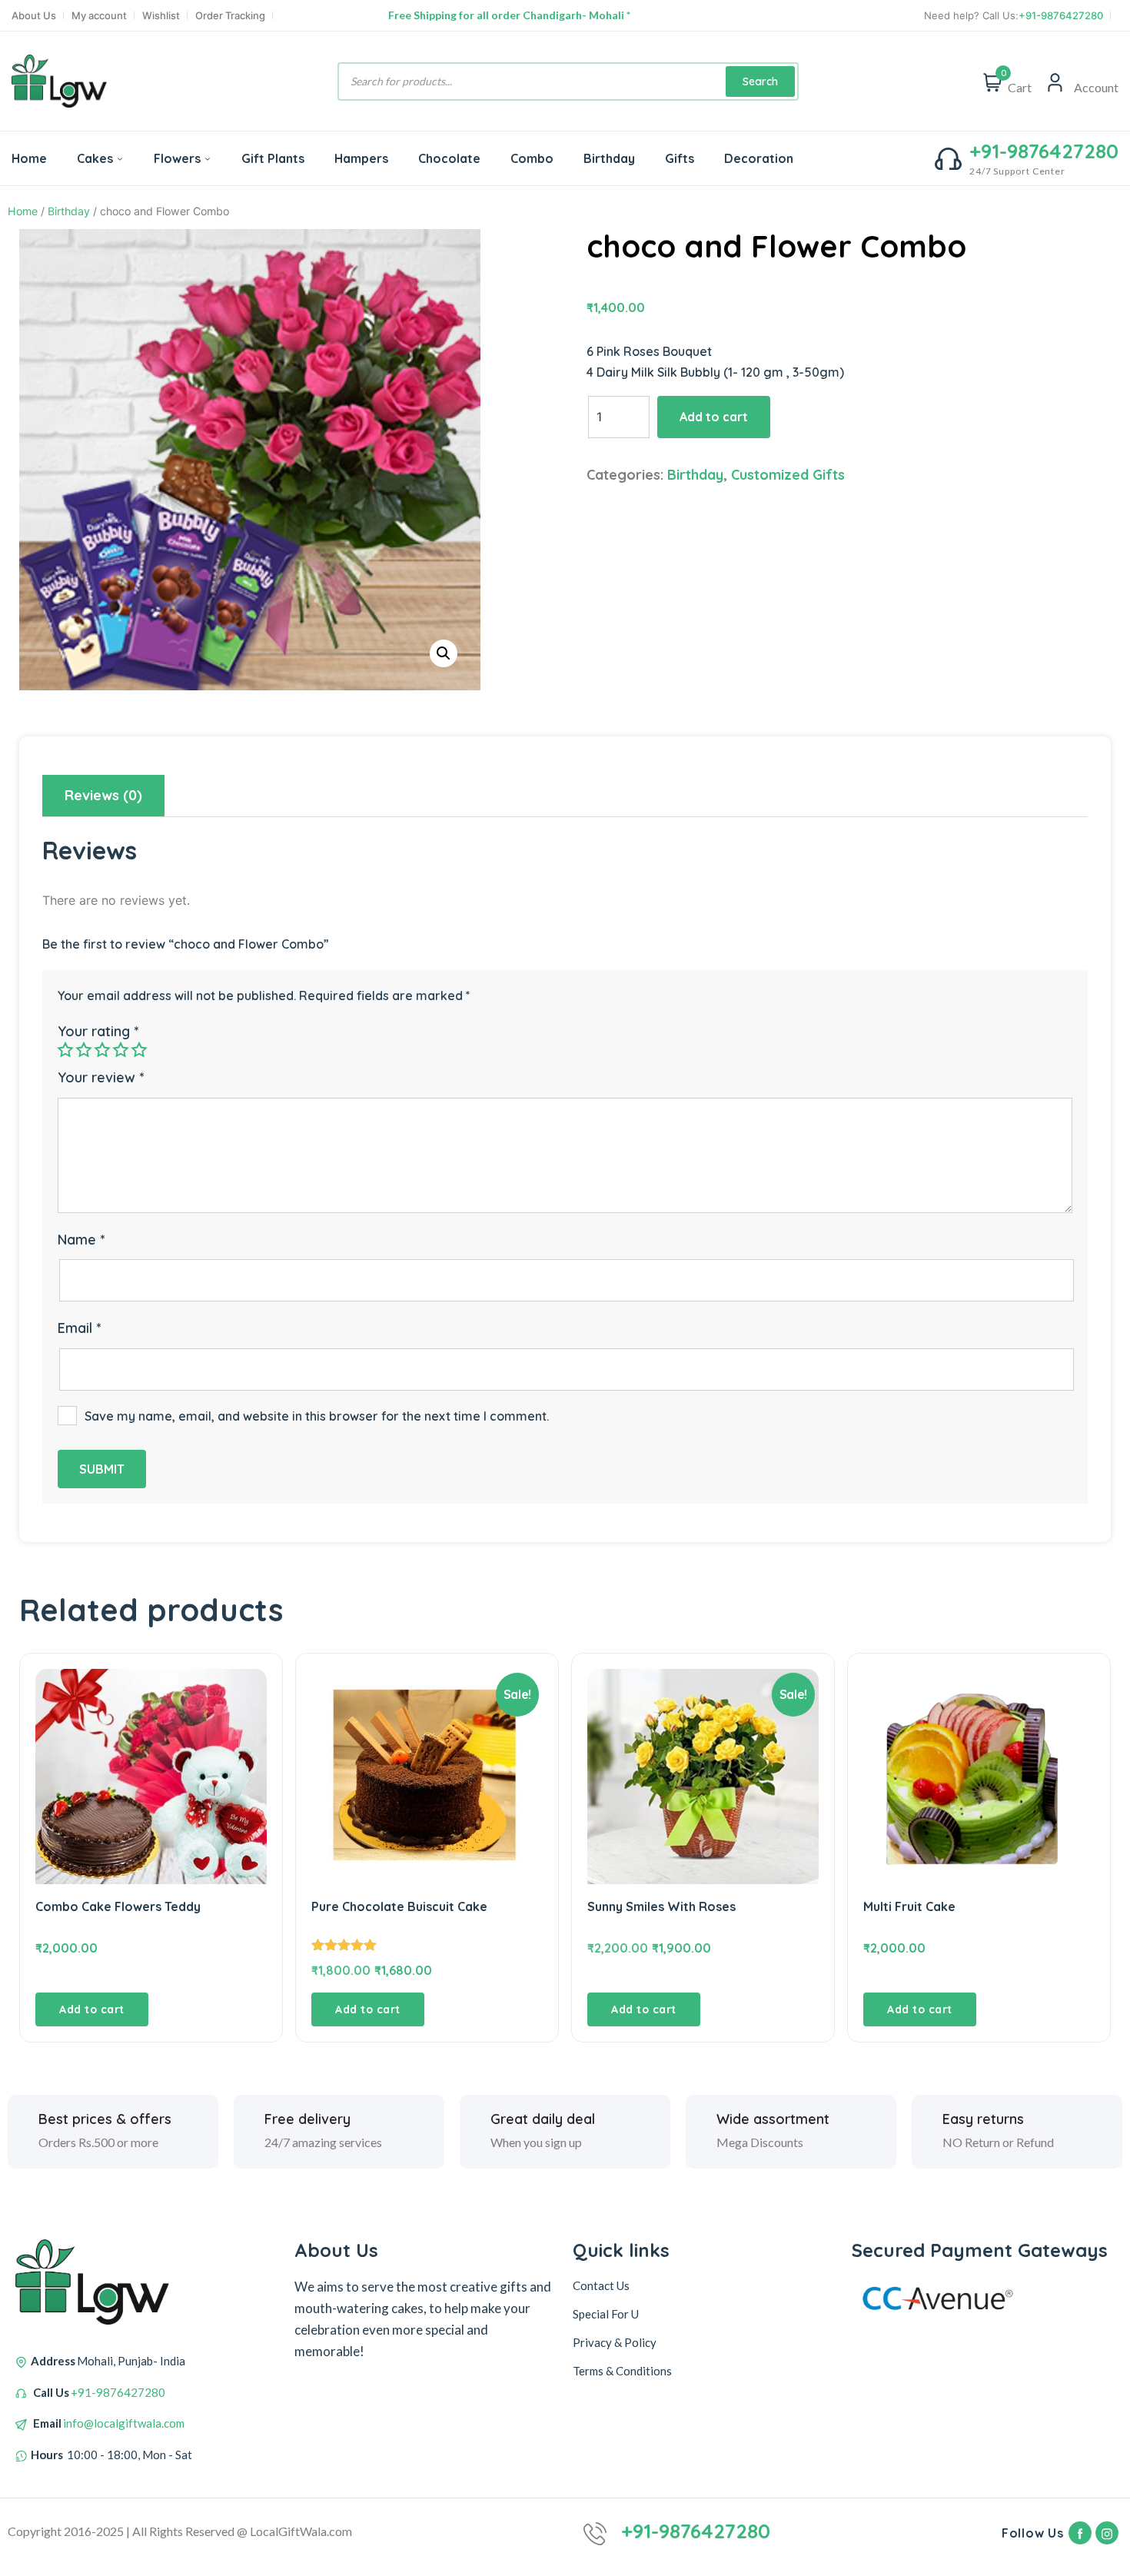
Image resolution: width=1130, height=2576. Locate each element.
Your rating (98, 1031)
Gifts (680, 158)
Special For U (606, 2314)
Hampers (361, 158)
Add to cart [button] (92, 2009)
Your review (101, 1077)
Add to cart (714, 417)
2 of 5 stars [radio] (84, 1049)
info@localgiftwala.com (124, 2423)
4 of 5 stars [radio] (121, 1049)
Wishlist (161, 16)
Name (81, 1240)
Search (760, 81)
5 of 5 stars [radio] (139, 1049)
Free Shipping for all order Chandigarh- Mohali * (509, 15)
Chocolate (449, 158)
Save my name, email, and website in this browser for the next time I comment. (317, 1416)
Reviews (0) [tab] (103, 795)
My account (99, 16)
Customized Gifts (788, 475)
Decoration (759, 158)
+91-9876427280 (1061, 16)
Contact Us (601, 2285)
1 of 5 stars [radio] (65, 1049)
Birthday (609, 158)
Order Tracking (230, 16)
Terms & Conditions (622, 2371)
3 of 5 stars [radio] (102, 1049)
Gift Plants (273, 158)
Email (79, 1328)
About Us (34, 16)
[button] (444, 653)
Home (29, 158)
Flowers (177, 158)
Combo (532, 158)
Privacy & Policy (615, 2342)
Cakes (95, 158)
